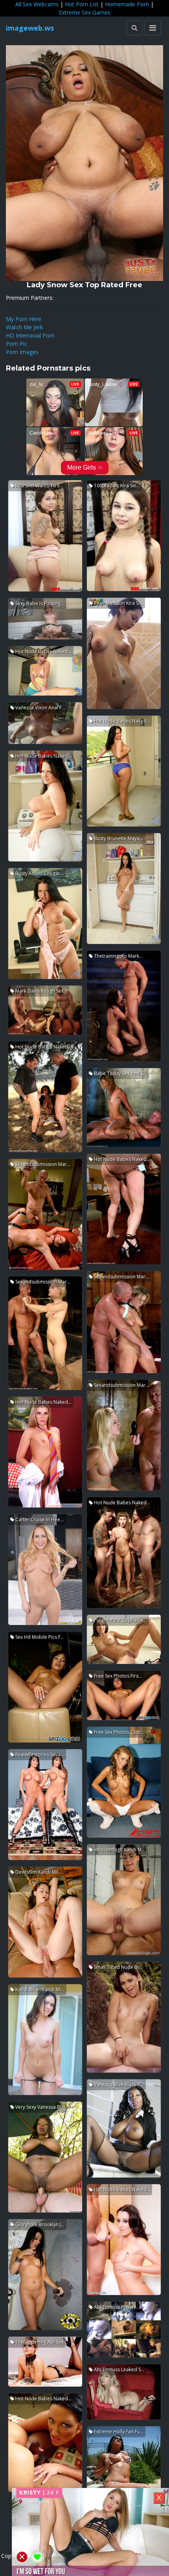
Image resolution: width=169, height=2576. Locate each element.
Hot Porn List (82, 4)
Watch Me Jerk (24, 327)
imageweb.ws (30, 28)
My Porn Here (24, 319)
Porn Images (22, 352)
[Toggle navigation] (153, 28)
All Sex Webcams (37, 4)
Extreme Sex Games (85, 12)
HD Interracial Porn (30, 335)
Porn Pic (17, 344)
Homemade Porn (127, 4)
